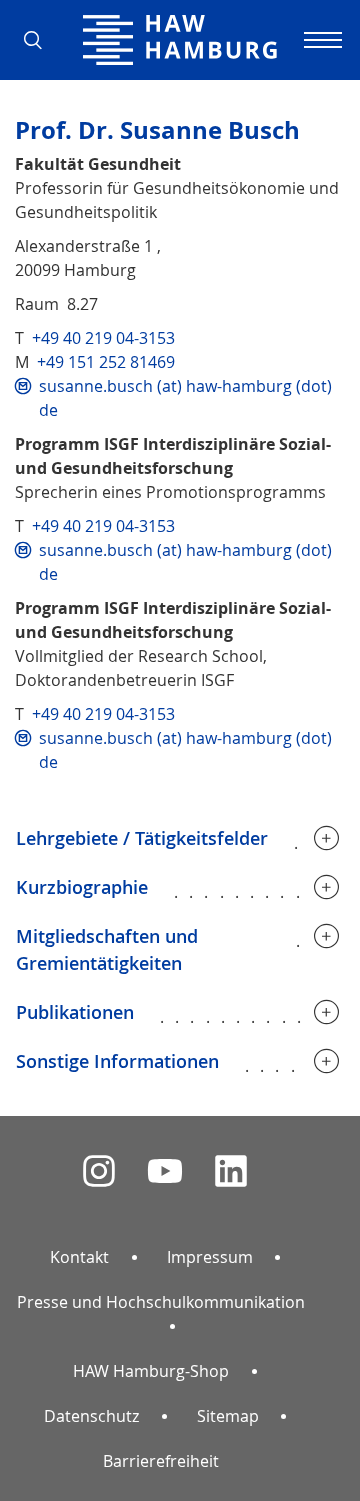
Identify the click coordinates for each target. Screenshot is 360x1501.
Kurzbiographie (82, 887)
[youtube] (165, 1171)
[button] (40, 40)
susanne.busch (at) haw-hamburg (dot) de (185, 398)
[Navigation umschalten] (320, 40)
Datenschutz (91, 1416)
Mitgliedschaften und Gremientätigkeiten (107, 949)
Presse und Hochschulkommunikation (161, 1302)
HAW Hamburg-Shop (151, 1371)
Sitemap (228, 1416)
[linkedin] (231, 1171)
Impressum (210, 1257)
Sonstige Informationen (117, 1061)
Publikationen (75, 1012)
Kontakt (79, 1257)
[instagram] (99, 1171)
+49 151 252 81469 (106, 362)
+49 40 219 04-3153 (103, 338)
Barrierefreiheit (161, 1461)
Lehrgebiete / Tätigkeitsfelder (142, 838)
